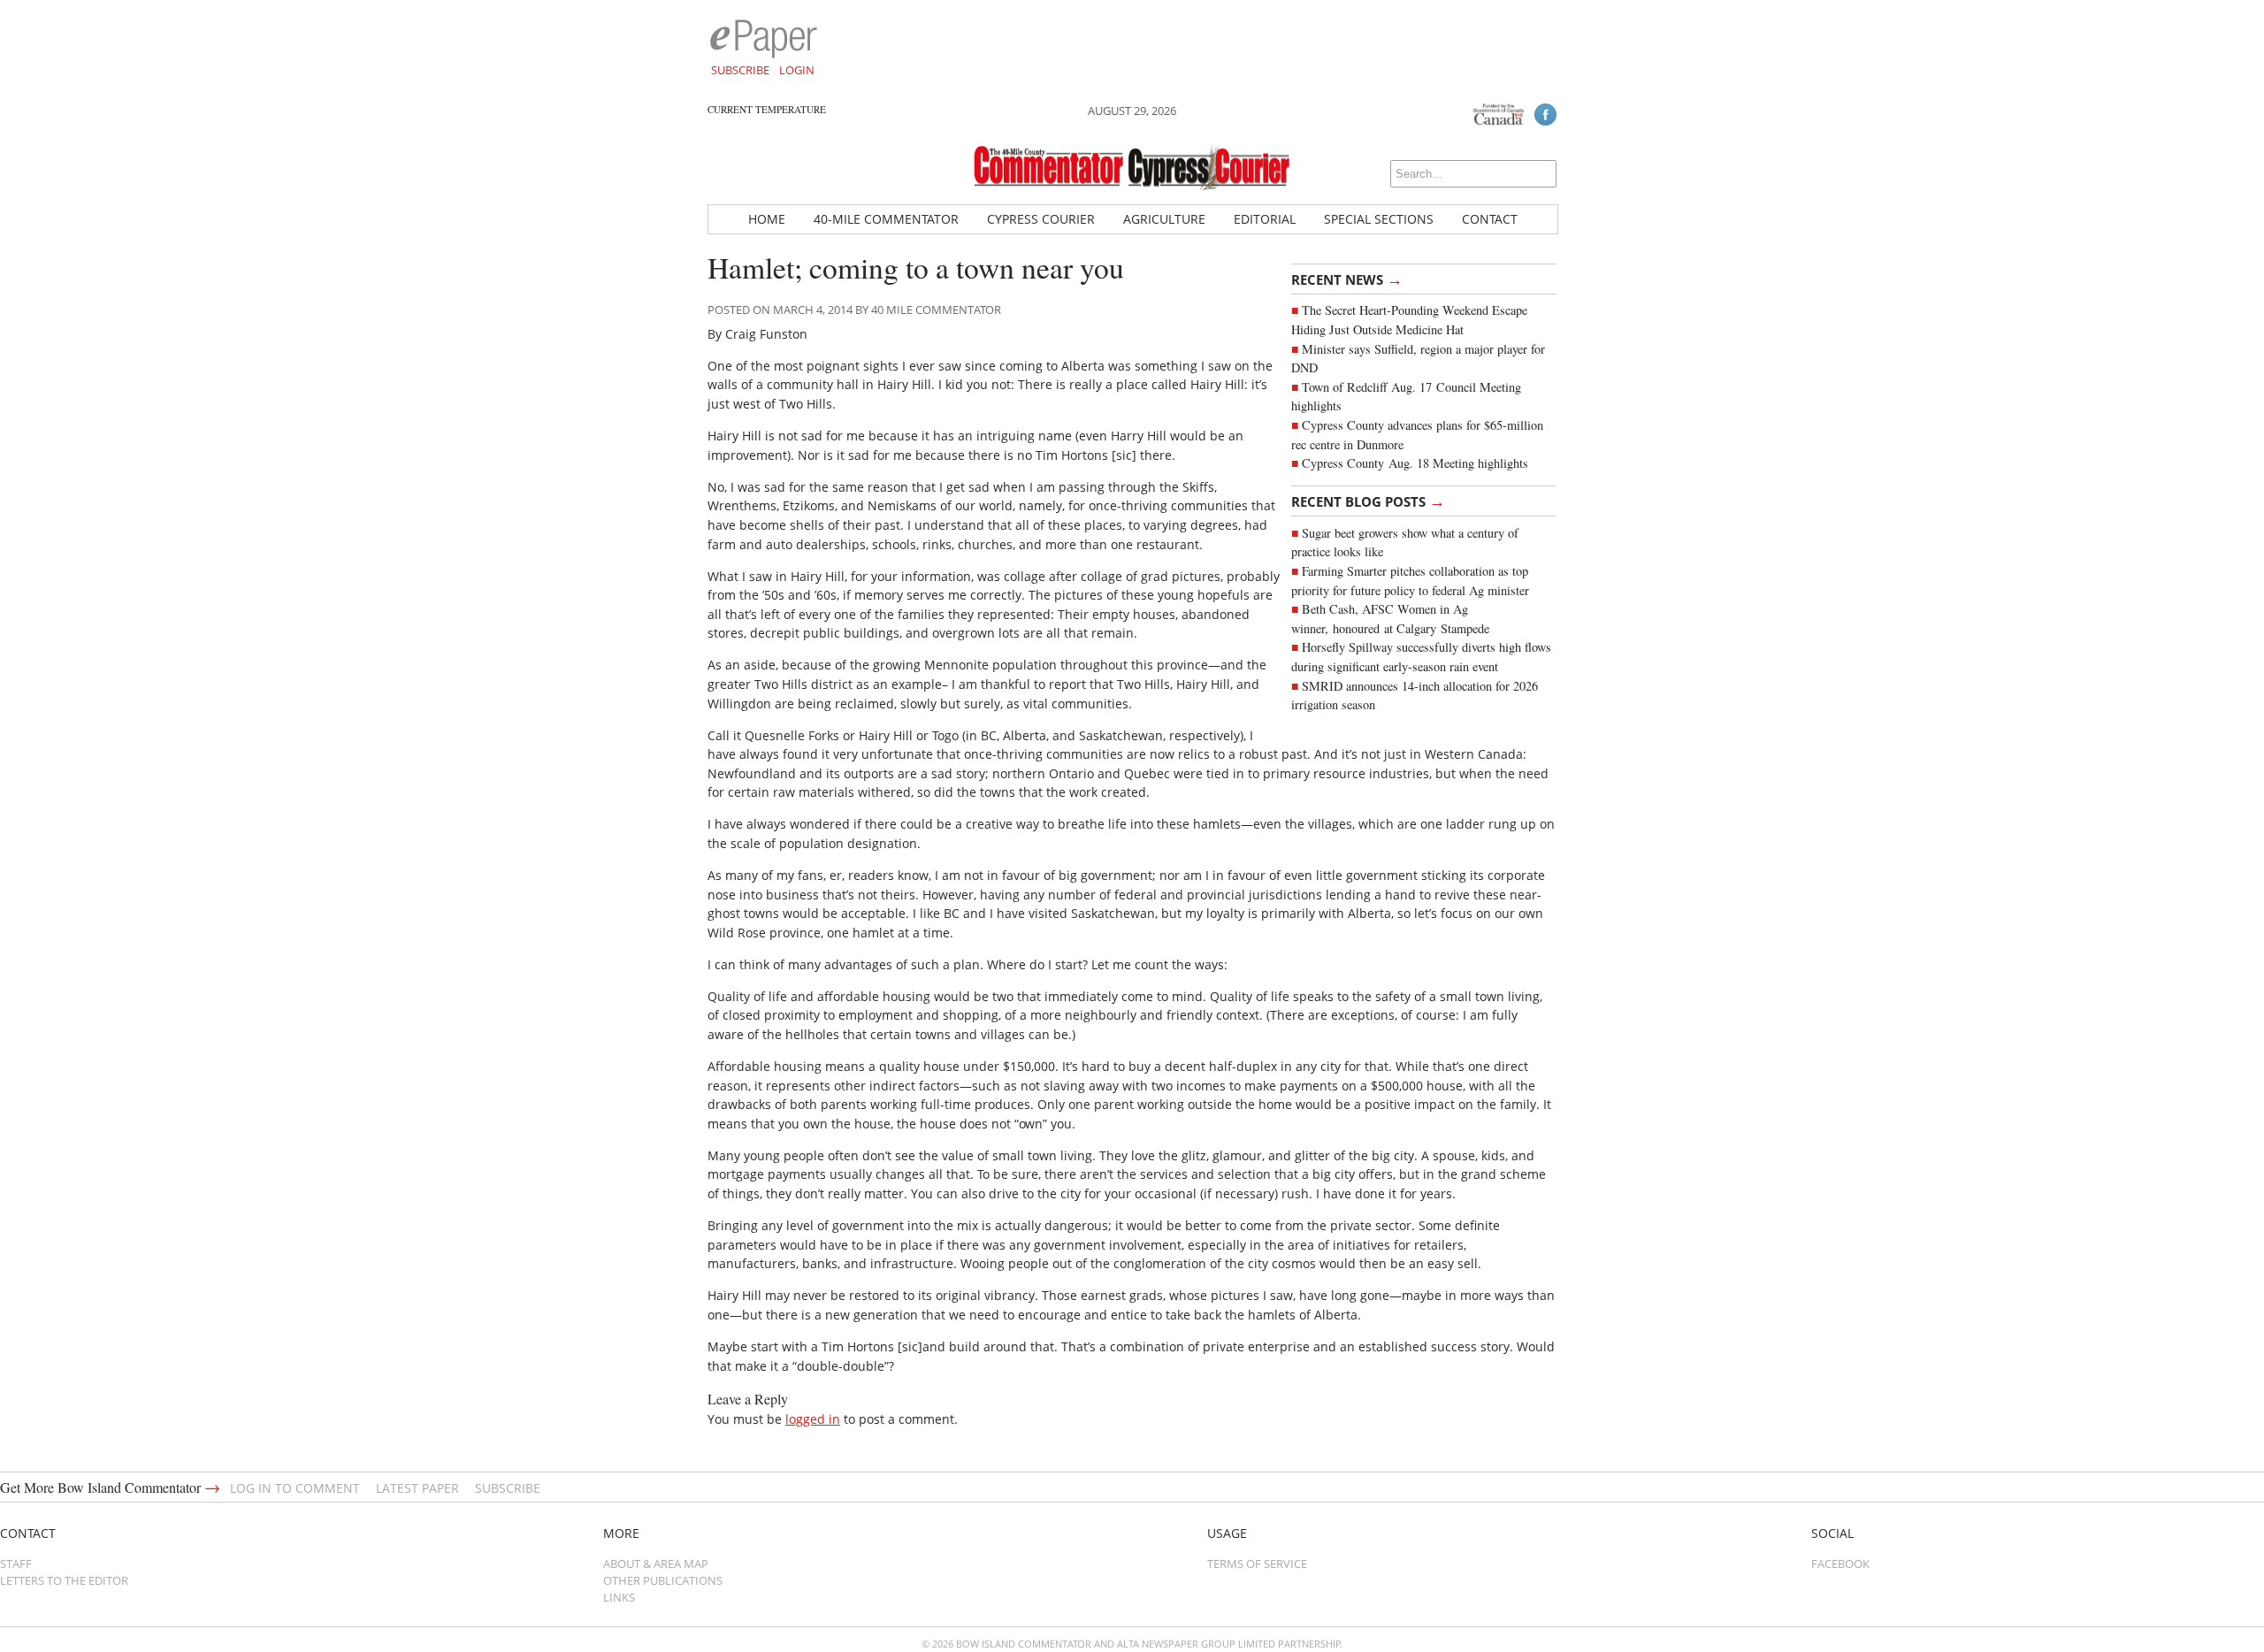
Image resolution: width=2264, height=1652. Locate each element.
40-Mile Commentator (886, 219)
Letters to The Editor (64, 1580)
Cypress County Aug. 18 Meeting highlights (1415, 463)
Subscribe (740, 70)
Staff (16, 1564)
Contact (1490, 219)
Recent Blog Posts (1368, 501)
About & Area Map (656, 1564)
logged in (813, 1419)
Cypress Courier (1041, 219)
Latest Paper (417, 1488)
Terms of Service (1257, 1564)
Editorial (1265, 219)
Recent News (1347, 279)
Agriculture (1164, 219)
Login (797, 70)
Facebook (1840, 1564)
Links (619, 1597)
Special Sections (1379, 219)
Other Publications (663, 1580)
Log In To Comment (295, 1488)
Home (767, 219)
